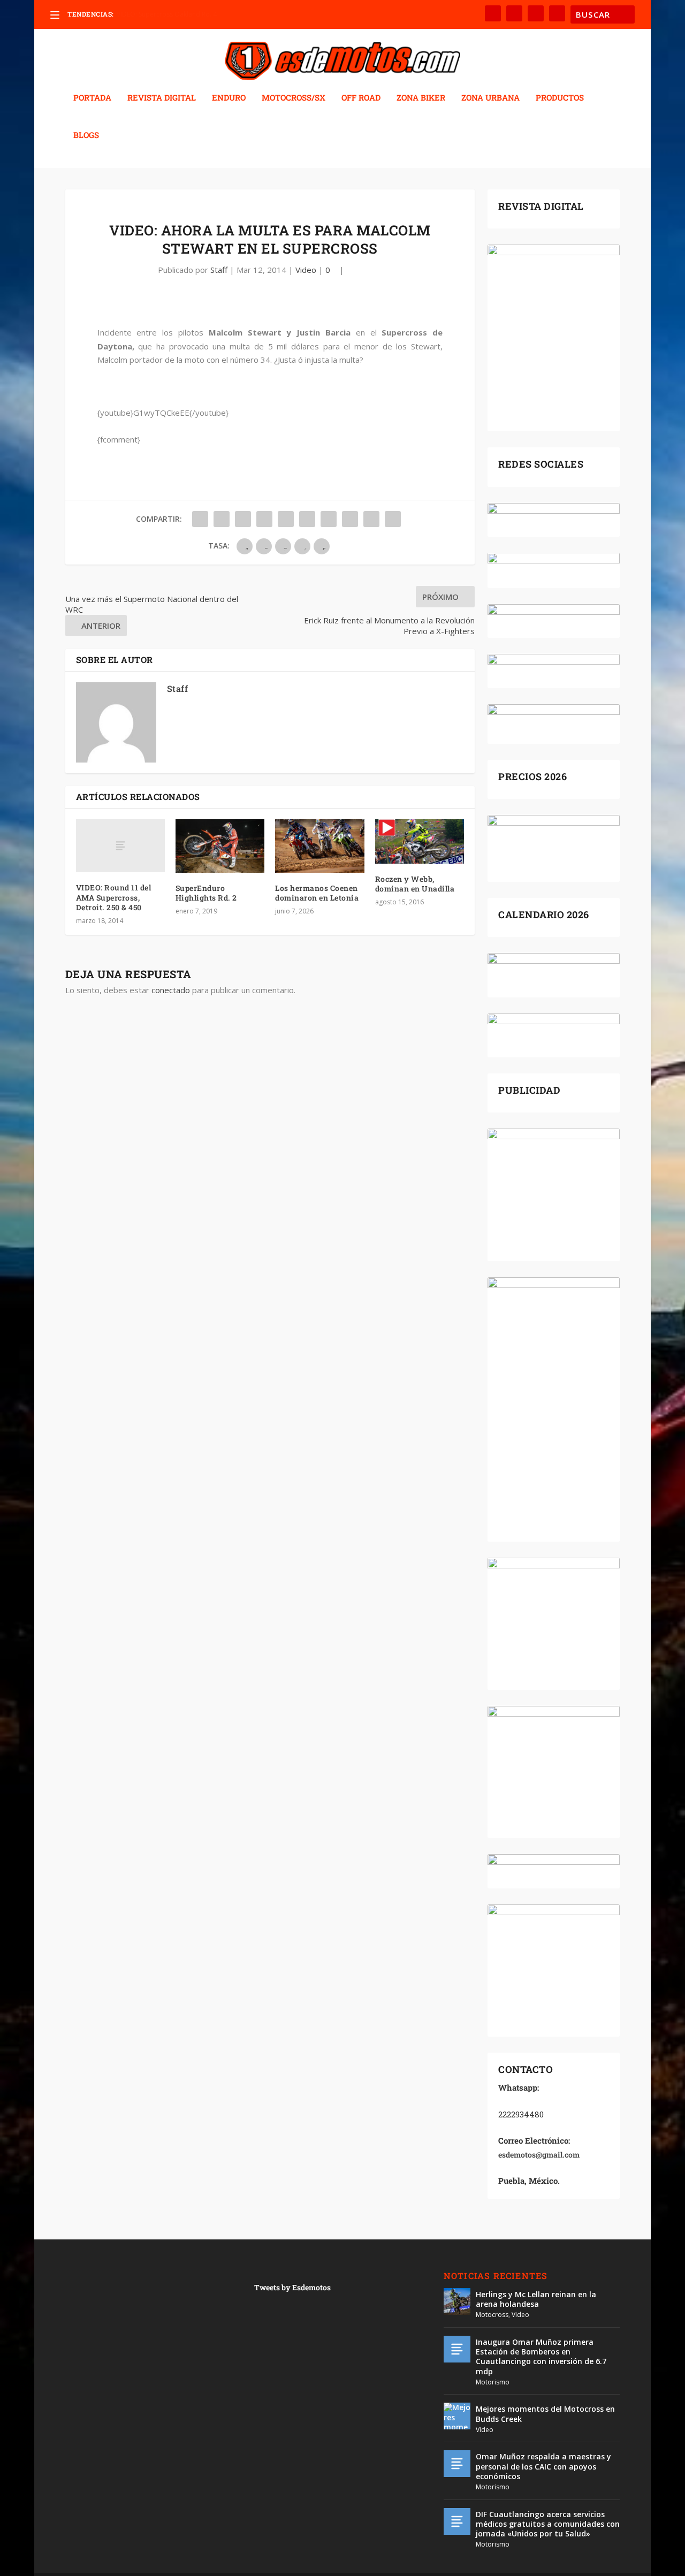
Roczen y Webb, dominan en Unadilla (415, 884)
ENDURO (229, 98)
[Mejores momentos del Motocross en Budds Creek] (457, 2416)
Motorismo (493, 2382)
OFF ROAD (361, 98)
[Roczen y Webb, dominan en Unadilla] (420, 841)
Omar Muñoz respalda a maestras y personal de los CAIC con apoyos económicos (543, 2466)
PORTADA (92, 98)
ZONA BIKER (421, 98)
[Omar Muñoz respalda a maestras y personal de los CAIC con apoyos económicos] (457, 2464)
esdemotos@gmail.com (539, 2155)
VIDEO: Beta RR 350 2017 (154, 14)
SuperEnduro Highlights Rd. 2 (206, 893)
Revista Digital (162, 98)
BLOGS (86, 135)
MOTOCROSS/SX (294, 98)
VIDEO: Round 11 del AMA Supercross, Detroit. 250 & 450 (114, 897)
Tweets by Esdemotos (292, 2287)
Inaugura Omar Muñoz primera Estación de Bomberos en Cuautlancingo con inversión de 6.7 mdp (541, 2357)
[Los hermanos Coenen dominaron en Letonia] (319, 846)
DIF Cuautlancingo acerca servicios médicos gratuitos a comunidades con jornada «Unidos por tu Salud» (548, 2524)
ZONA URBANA (490, 98)
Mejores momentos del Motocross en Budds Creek (545, 2414)
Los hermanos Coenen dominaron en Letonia (317, 893)
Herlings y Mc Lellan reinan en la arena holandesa (536, 2299)
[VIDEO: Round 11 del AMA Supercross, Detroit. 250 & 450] (120, 846)
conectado (171, 990)
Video (306, 270)
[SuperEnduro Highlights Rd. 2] (220, 846)
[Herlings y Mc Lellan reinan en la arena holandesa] (457, 2301)
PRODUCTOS (560, 98)
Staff (219, 270)
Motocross (492, 2315)
